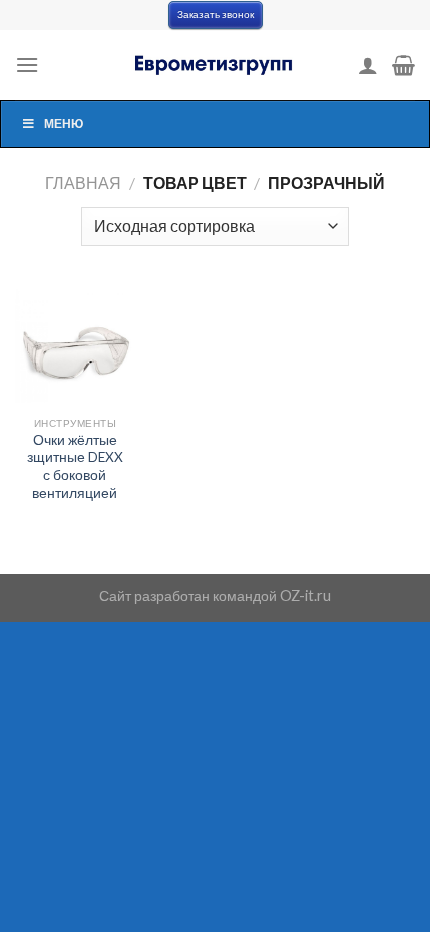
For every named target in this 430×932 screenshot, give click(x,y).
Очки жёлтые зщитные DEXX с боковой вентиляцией (75, 466)
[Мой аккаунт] (368, 65)
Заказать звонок (215, 14)
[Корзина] (403, 65)
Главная (83, 182)
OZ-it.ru (305, 595)
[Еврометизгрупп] (215, 65)
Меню (63, 123)
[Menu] (27, 64)
